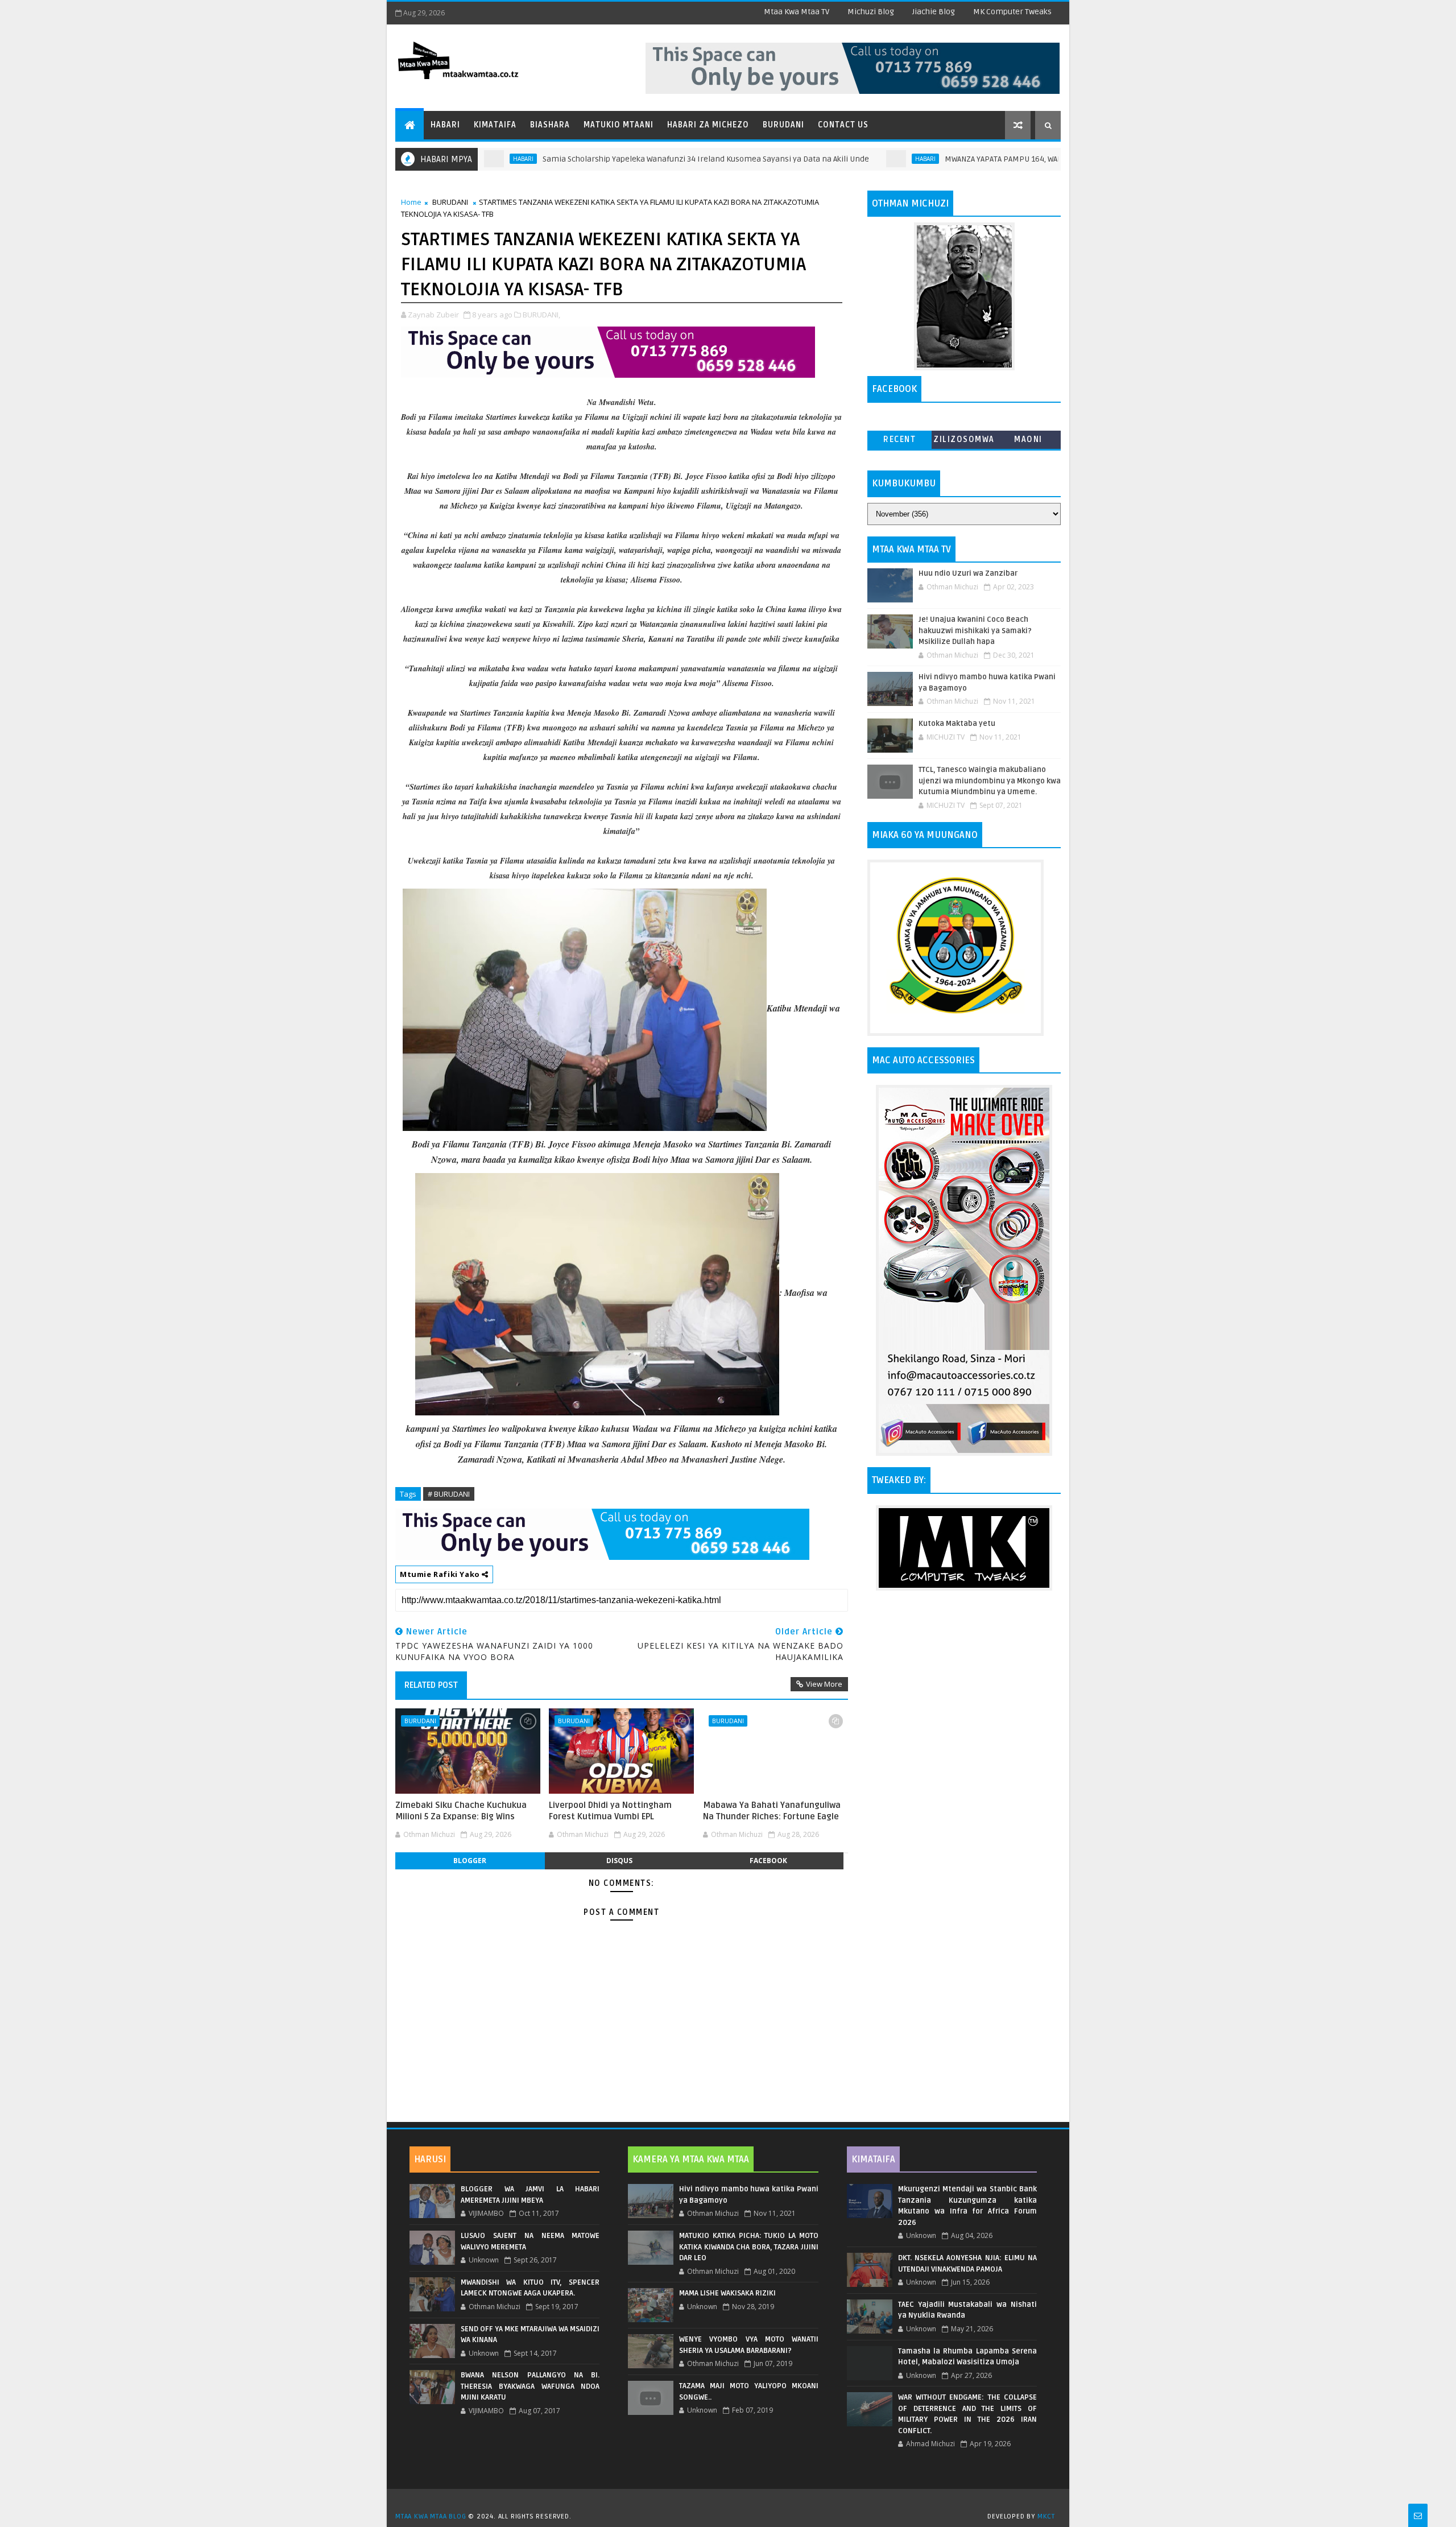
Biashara (550, 125)
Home (411, 202)
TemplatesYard (732, 2502)
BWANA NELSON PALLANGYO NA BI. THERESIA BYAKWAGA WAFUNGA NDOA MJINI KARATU (530, 2386)
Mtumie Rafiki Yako (441, 1574)
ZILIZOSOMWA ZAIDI (964, 442)
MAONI (1028, 439)
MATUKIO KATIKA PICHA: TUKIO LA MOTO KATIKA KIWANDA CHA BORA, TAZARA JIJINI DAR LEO (748, 2247)
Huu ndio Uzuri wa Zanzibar (968, 573)
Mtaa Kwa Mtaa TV (797, 12)
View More (824, 1684)
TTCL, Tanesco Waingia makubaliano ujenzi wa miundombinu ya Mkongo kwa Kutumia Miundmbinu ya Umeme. (990, 781)
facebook (768, 1861)
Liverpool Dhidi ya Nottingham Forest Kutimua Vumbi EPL (610, 1811)
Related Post (431, 1685)
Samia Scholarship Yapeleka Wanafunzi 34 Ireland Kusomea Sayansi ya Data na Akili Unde (621, 159)
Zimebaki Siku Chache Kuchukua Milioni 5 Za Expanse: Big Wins (461, 1811)
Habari (445, 125)
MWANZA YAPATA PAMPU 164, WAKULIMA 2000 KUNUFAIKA (959, 159)
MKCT (1046, 2516)
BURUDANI (450, 202)
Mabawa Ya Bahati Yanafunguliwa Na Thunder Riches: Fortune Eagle (772, 1811)
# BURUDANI (449, 1494)
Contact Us (843, 125)
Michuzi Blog (871, 12)
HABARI (840, 159)
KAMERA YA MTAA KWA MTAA (691, 2159)
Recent (899, 439)
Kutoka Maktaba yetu (957, 724)
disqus (619, 1861)
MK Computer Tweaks (1012, 12)
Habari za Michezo (708, 125)
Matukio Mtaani (619, 125)
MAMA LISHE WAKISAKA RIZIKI (727, 2293)
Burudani (783, 125)
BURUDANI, (541, 315)
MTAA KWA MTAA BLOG (431, 2516)
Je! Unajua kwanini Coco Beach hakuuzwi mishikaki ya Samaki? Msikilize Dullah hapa (975, 631)
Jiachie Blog (934, 12)
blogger (470, 1861)
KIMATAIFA (873, 2159)
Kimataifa (495, 125)
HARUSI (430, 2159)
